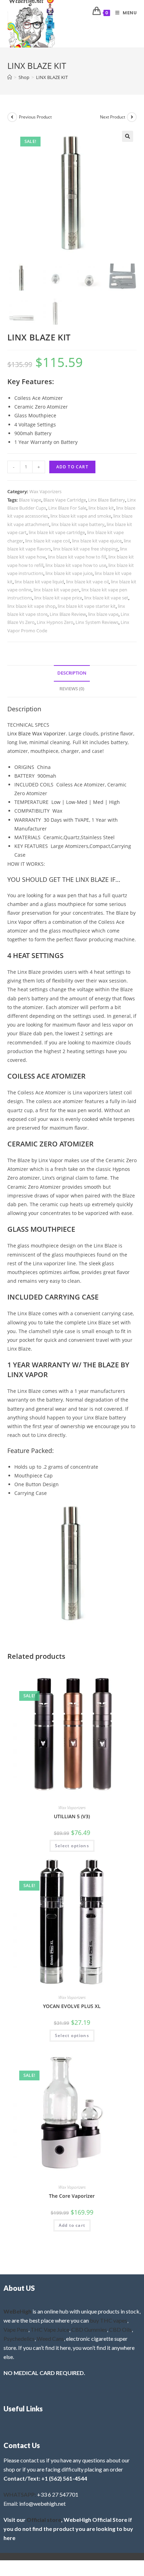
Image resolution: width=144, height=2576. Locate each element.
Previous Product (35, 117)
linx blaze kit (101, 508)
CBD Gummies (89, 2329)
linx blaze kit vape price (58, 598)
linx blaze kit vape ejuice (97, 541)
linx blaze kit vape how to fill (77, 557)
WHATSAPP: (20, 2494)
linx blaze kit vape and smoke (81, 516)
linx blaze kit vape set (106, 598)
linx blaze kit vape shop (31, 606)
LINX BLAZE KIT (52, 77)
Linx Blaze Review (68, 614)
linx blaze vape (103, 614)
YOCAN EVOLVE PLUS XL (72, 2006)
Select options (72, 1846)
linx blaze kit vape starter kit (87, 606)
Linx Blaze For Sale (67, 508)
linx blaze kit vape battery (78, 524)
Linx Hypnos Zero (55, 622)
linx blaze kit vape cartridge (57, 532)
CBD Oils (120, 2329)
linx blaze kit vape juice (69, 573)
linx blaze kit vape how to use (76, 565)
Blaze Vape (30, 500)
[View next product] (132, 117)
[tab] (72, 673)
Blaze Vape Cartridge (65, 500)
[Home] (10, 77)
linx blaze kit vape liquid (39, 582)
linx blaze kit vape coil (48, 541)
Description (72, 673)
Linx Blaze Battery (107, 500)
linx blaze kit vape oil (87, 582)
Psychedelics (19, 2338)
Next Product (113, 117)
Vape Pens (16, 2329)
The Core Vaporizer (72, 2196)
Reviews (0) (72, 689)
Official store (44, 2520)
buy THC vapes (109, 2320)
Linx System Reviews (97, 622)
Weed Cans (50, 2338)
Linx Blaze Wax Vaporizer (37, 733)
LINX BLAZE (92, 879)
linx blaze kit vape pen (56, 590)
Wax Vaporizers (45, 491)
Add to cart (72, 467)
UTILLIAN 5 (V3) (72, 1816)
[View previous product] (12, 117)
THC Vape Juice (50, 2329)
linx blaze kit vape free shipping (85, 549)
